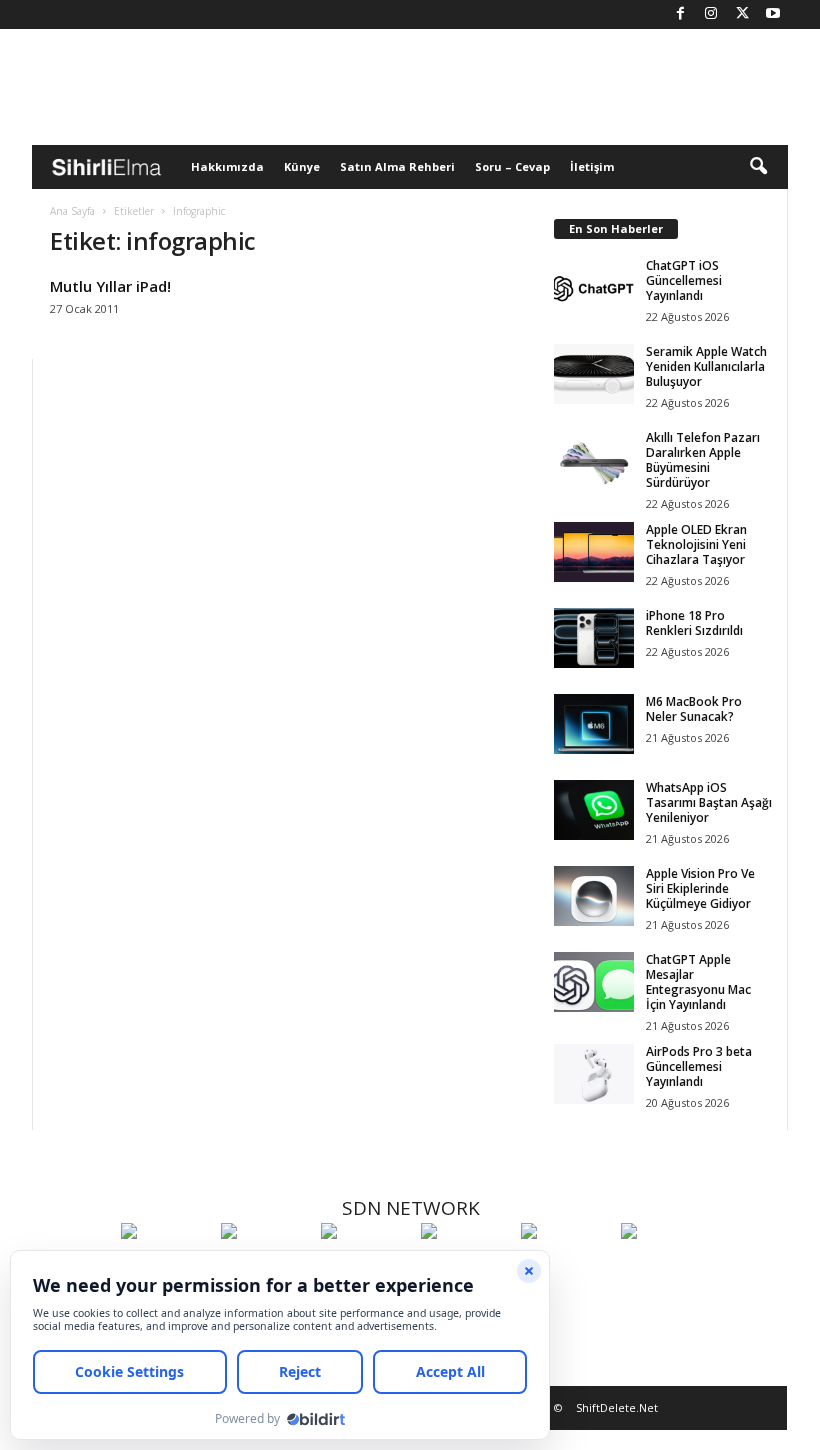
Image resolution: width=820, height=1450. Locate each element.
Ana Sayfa (72, 211)
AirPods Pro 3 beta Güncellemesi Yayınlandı (699, 1066)
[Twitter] (742, 14)
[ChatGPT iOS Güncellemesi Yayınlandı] (594, 288)
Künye (302, 166)
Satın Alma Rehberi (397, 166)
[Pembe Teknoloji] (566, 1268)
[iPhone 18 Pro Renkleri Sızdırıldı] (594, 638)
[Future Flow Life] (666, 1268)
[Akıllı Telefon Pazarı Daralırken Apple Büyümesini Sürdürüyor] (594, 460)
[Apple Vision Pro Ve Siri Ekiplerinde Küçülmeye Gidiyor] (594, 896)
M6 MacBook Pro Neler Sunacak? (694, 709)
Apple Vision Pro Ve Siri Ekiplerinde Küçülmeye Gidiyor (700, 888)
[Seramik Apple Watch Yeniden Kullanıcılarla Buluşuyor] (594, 374)
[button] (758, 167)
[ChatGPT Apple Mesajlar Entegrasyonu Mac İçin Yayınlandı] (594, 982)
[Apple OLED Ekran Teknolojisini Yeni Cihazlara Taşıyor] (594, 552)
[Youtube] (773, 14)
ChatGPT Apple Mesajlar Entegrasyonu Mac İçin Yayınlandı (698, 982)
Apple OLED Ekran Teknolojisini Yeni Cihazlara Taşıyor (696, 544)
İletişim (592, 166)
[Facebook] (680, 14)
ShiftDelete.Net (617, 1407)
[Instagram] (711, 14)
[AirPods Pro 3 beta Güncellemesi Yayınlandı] (594, 1074)
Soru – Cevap (512, 166)
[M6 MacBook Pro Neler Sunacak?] (594, 724)
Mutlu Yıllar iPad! (110, 286)
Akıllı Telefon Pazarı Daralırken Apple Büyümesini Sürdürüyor (703, 460)
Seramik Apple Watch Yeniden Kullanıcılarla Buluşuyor (706, 366)
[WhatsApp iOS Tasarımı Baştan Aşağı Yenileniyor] (594, 810)
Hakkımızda (227, 166)
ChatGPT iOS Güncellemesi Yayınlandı (684, 280)
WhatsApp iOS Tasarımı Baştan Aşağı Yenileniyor (709, 802)
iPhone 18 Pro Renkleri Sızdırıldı (694, 623)
